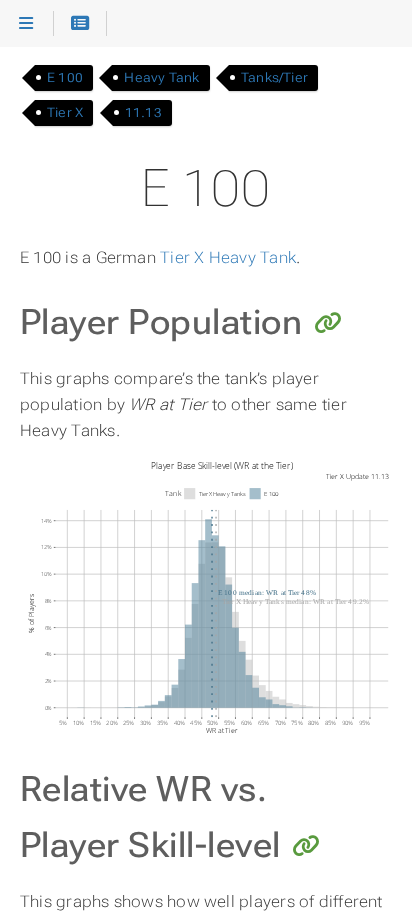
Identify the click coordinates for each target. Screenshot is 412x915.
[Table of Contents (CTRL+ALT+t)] (80, 24)
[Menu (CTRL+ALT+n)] (26, 24)
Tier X (65, 112)
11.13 (143, 112)
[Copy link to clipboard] (328, 325)
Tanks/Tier (274, 77)
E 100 (65, 77)
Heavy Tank (161, 77)
